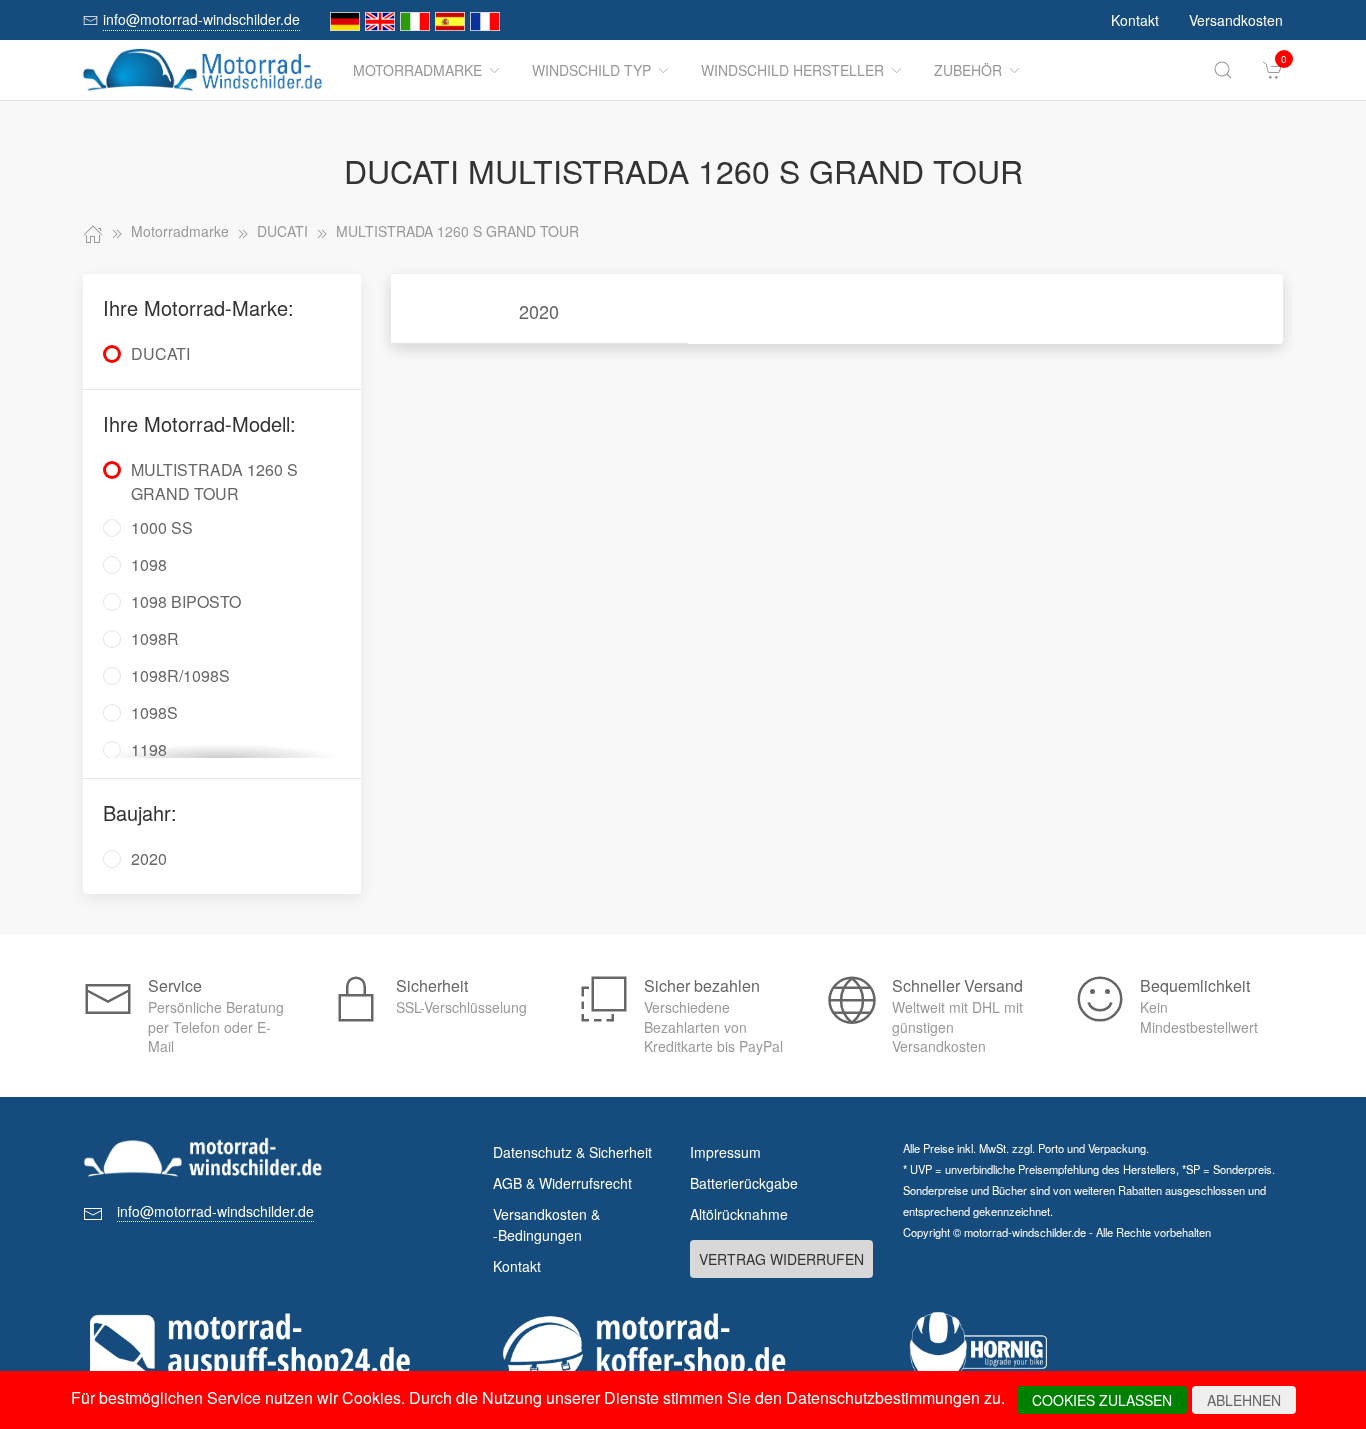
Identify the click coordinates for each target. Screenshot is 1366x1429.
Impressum (725, 1152)
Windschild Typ (591, 70)
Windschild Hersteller (792, 70)
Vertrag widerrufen (781, 1259)
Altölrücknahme (739, 1214)
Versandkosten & (546, 1224)
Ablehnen (1244, 1400)
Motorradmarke (417, 70)
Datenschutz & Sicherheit (572, 1152)
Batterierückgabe (744, 1183)
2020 (539, 311)
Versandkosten (1236, 20)
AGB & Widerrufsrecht (562, 1183)
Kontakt (1135, 20)
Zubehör (968, 70)
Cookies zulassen (1102, 1400)
